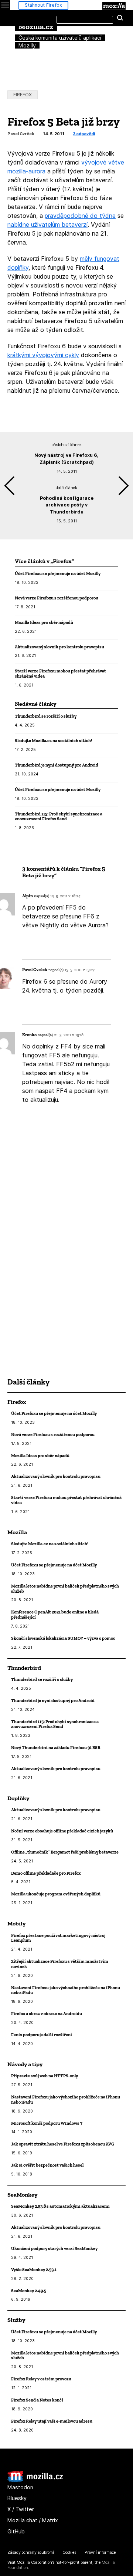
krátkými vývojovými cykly (43, 355)
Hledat (120, 18)
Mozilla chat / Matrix (33, 2520)
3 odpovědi (84, 134)
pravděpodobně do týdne (80, 216)
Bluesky (17, 2498)
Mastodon (20, 2487)
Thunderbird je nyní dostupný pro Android (57, 765)
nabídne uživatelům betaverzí (47, 225)
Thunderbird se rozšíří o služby (46, 716)
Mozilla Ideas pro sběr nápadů (44, 622)
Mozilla (114, 6)
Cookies (69, 2552)
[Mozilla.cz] (35, 2480)
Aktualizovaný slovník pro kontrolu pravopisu (59, 647)
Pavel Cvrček (21, 134)
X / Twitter (21, 2509)
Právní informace (100, 2552)
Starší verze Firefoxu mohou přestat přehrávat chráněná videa (60, 673)
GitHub (16, 2531)
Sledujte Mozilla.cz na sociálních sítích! (53, 740)
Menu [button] (5, 5)
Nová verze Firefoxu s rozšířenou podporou (57, 598)
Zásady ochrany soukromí (31, 2552)
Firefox (23, 95)
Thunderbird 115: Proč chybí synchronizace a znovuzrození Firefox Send (59, 816)
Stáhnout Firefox (43, 5)
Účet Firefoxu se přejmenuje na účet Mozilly (58, 573)
